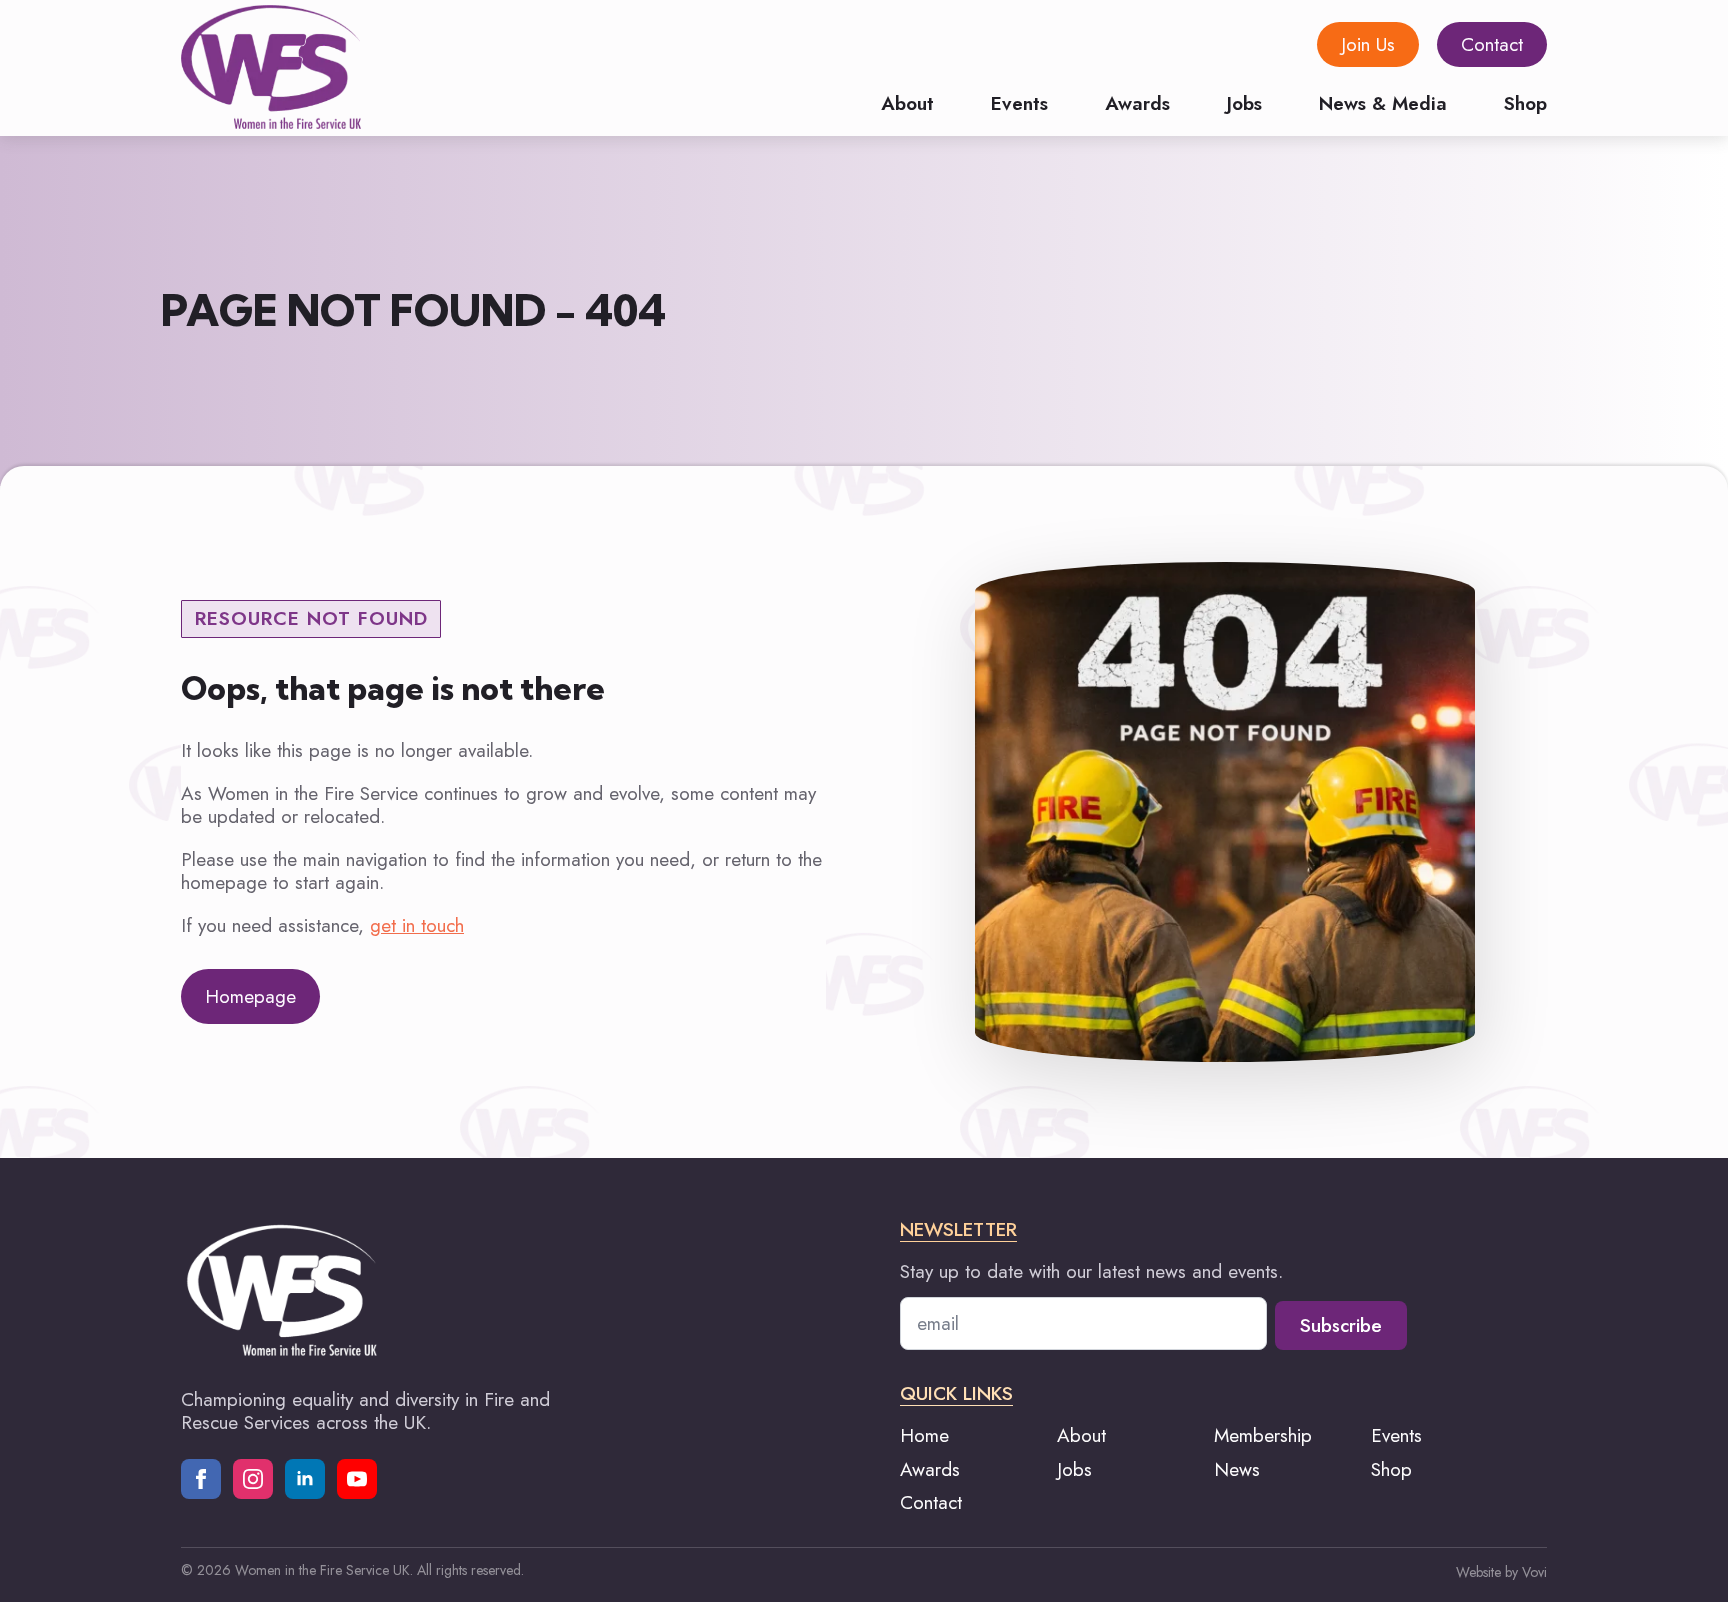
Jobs (1244, 101)
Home (924, 1435)
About (907, 101)
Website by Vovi (1501, 1572)
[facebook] (201, 1479)
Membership (1263, 1435)
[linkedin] (305, 1479)
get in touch (417, 925)
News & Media (1383, 101)
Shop (1525, 101)
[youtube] (357, 1479)
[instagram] (253, 1479)
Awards (1137, 101)
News (1237, 1469)
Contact (931, 1502)
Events (1019, 101)
